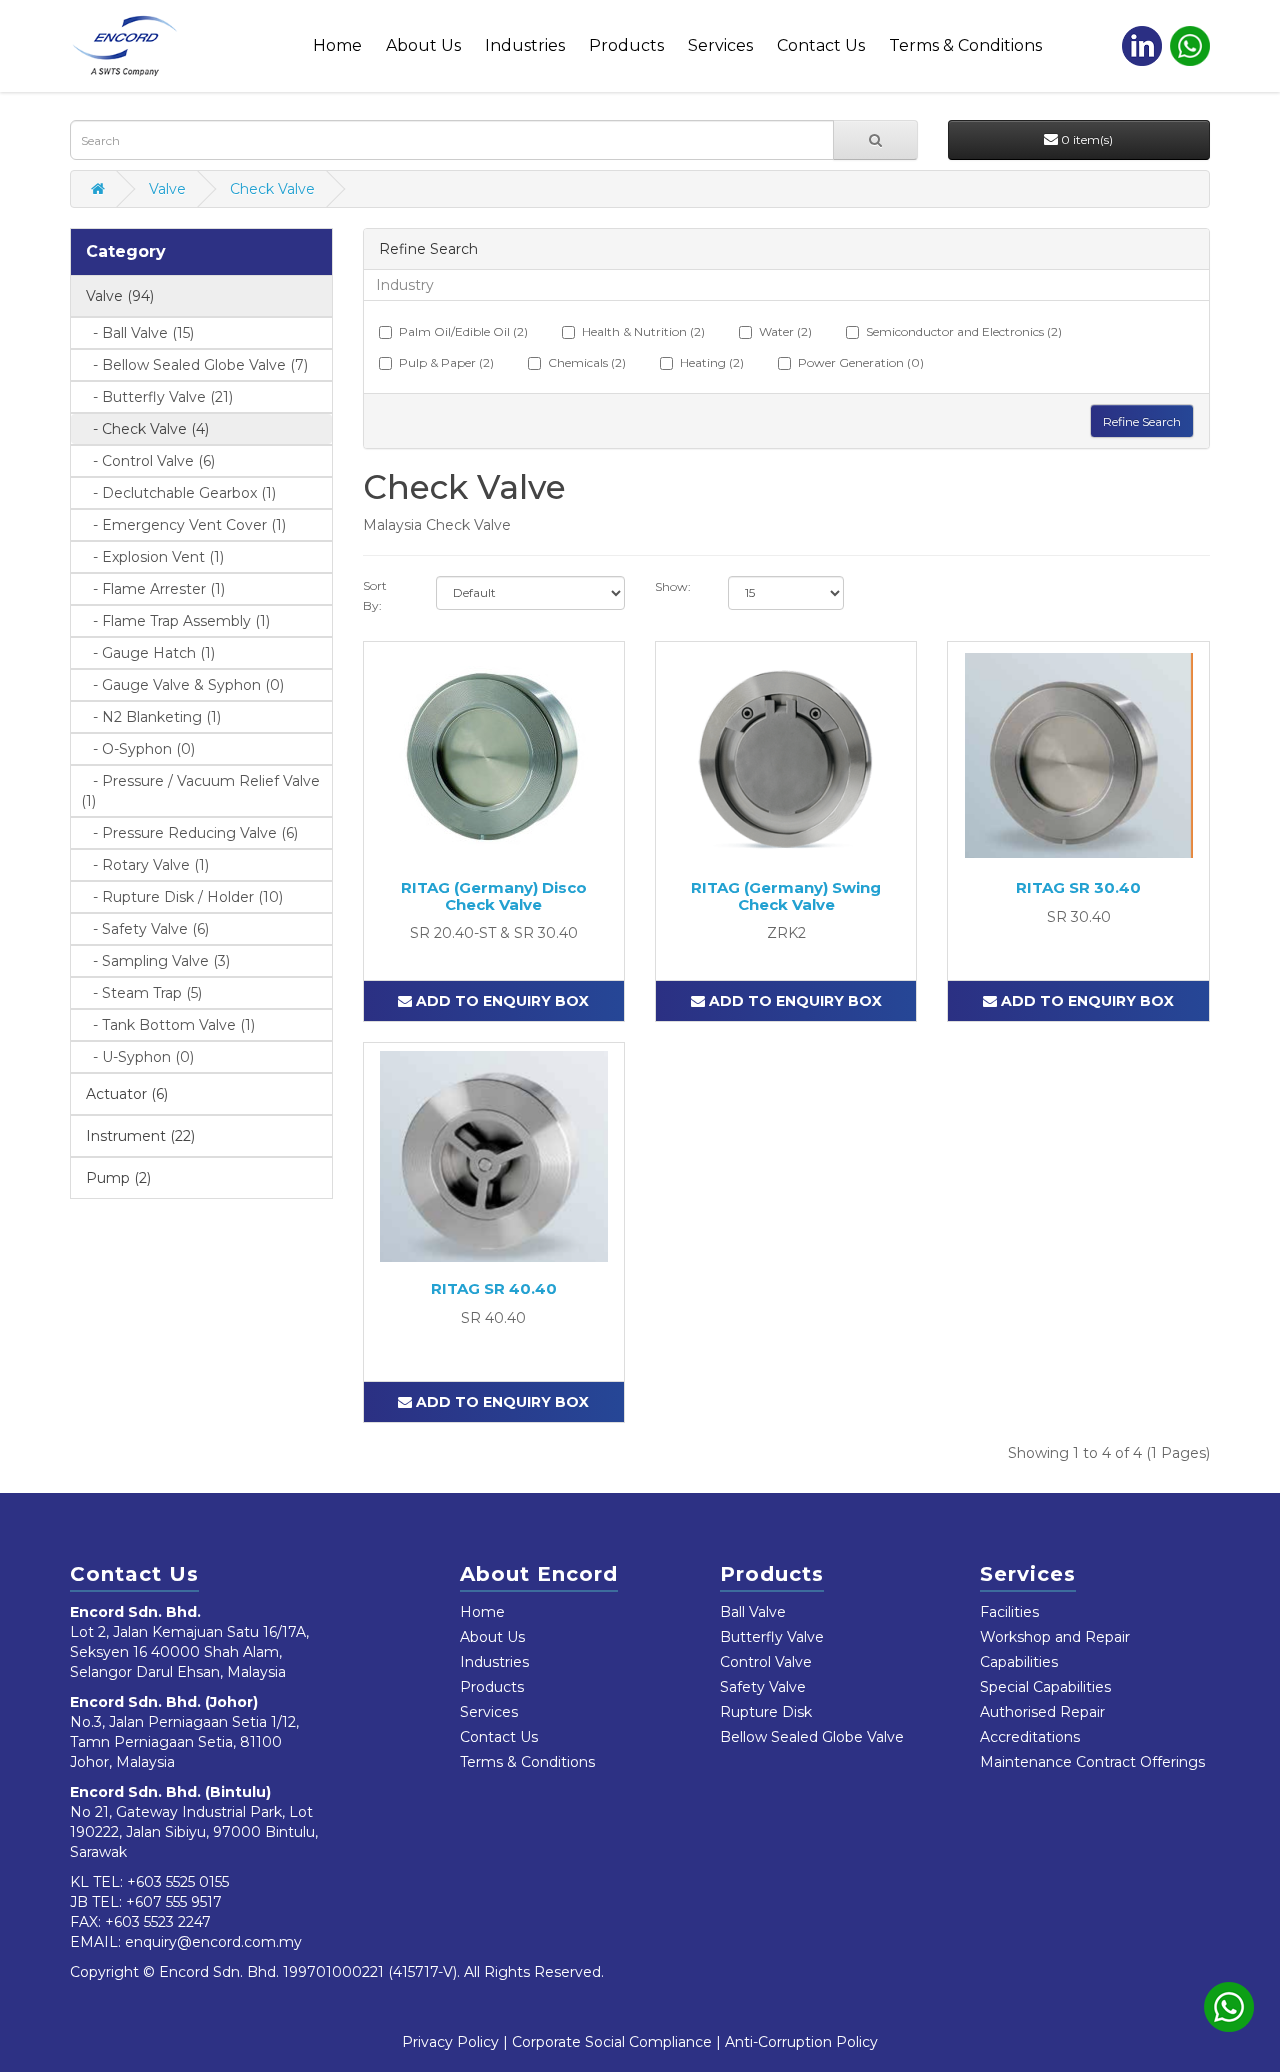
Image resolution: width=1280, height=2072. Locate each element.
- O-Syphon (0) (138, 749)
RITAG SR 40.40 (494, 1288)
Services (720, 45)
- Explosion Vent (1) (152, 557)
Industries (525, 45)
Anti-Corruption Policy (801, 2042)
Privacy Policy (450, 2042)
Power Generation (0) (861, 362)
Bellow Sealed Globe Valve (812, 1737)
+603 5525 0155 (178, 1882)
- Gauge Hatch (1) (148, 653)
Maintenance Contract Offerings (1092, 1762)
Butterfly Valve (772, 1637)
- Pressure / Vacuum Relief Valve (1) (200, 791)
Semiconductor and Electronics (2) (964, 331)
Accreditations (1030, 1737)
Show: (673, 586)
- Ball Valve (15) (137, 333)
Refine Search (1142, 421)
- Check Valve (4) (145, 429)
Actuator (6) (127, 1094)
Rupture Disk (766, 1712)
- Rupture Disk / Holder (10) (182, 897)
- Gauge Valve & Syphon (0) (182, 685)
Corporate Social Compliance (612, 2042)
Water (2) (785, 331)
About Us (423, 45)
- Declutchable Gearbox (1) (178, 493)
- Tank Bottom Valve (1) (168, 1025)
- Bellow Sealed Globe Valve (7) (194, 365)
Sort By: (375, 595)
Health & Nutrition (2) (643, 331)
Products (626, 45)
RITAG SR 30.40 (1078, 887)
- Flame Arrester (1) (153, 589)
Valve (167, 189)
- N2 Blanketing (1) (151, 717)
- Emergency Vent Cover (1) (183, 525)
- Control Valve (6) (148, 461)
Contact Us (821, 45)
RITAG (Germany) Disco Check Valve (494, 896)
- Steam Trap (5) (141, 993)
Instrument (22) (140, 1136)
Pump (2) (118, 1178)
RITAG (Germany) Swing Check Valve (786, 896)
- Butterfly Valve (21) (157, 397)
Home (337, 45)
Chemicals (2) (587, 362)
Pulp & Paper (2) (446, 362)
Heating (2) (712, 362)
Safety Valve (763, 1687)
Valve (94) (120, 296)
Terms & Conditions (965, 45)
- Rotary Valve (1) (145, 865)
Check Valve (272, 189)
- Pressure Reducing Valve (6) (189, 833)
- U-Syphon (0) (137, 1057)
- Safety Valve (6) (145, 929)
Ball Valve (753, 1612)
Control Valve (766, 1662)
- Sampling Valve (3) (155, 961)
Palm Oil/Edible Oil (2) (463, 331)
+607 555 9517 (174, 1902)
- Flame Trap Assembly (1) (175, 621)
